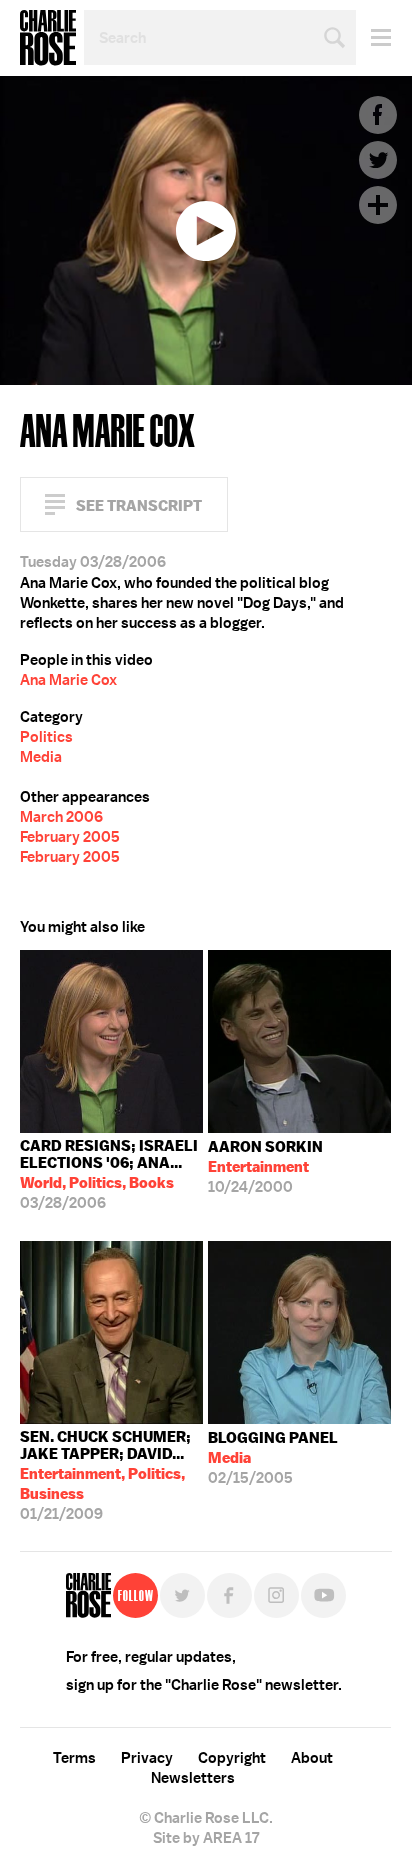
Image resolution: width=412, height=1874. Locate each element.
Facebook (378, 115)
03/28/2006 (109, 1174)
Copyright (232, 1758)
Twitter (378, 160)
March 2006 (61, 817)
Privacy (147, 1758)
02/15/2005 (273, 1458)
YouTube (323, 1595)
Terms (74, 1758)
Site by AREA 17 (206, 1838)
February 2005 (70, 837)
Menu (373, 37)
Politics (46, 737)
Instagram (276, 1595)
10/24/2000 (265, 1167)
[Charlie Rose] (88, 1595)
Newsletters (193, 1778)
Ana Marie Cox (68, 680)
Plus (378, 205)
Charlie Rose (48, 38)
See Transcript (139, 505)
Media (41, 757)
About (312, 1758)
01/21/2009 (105, 1475)
